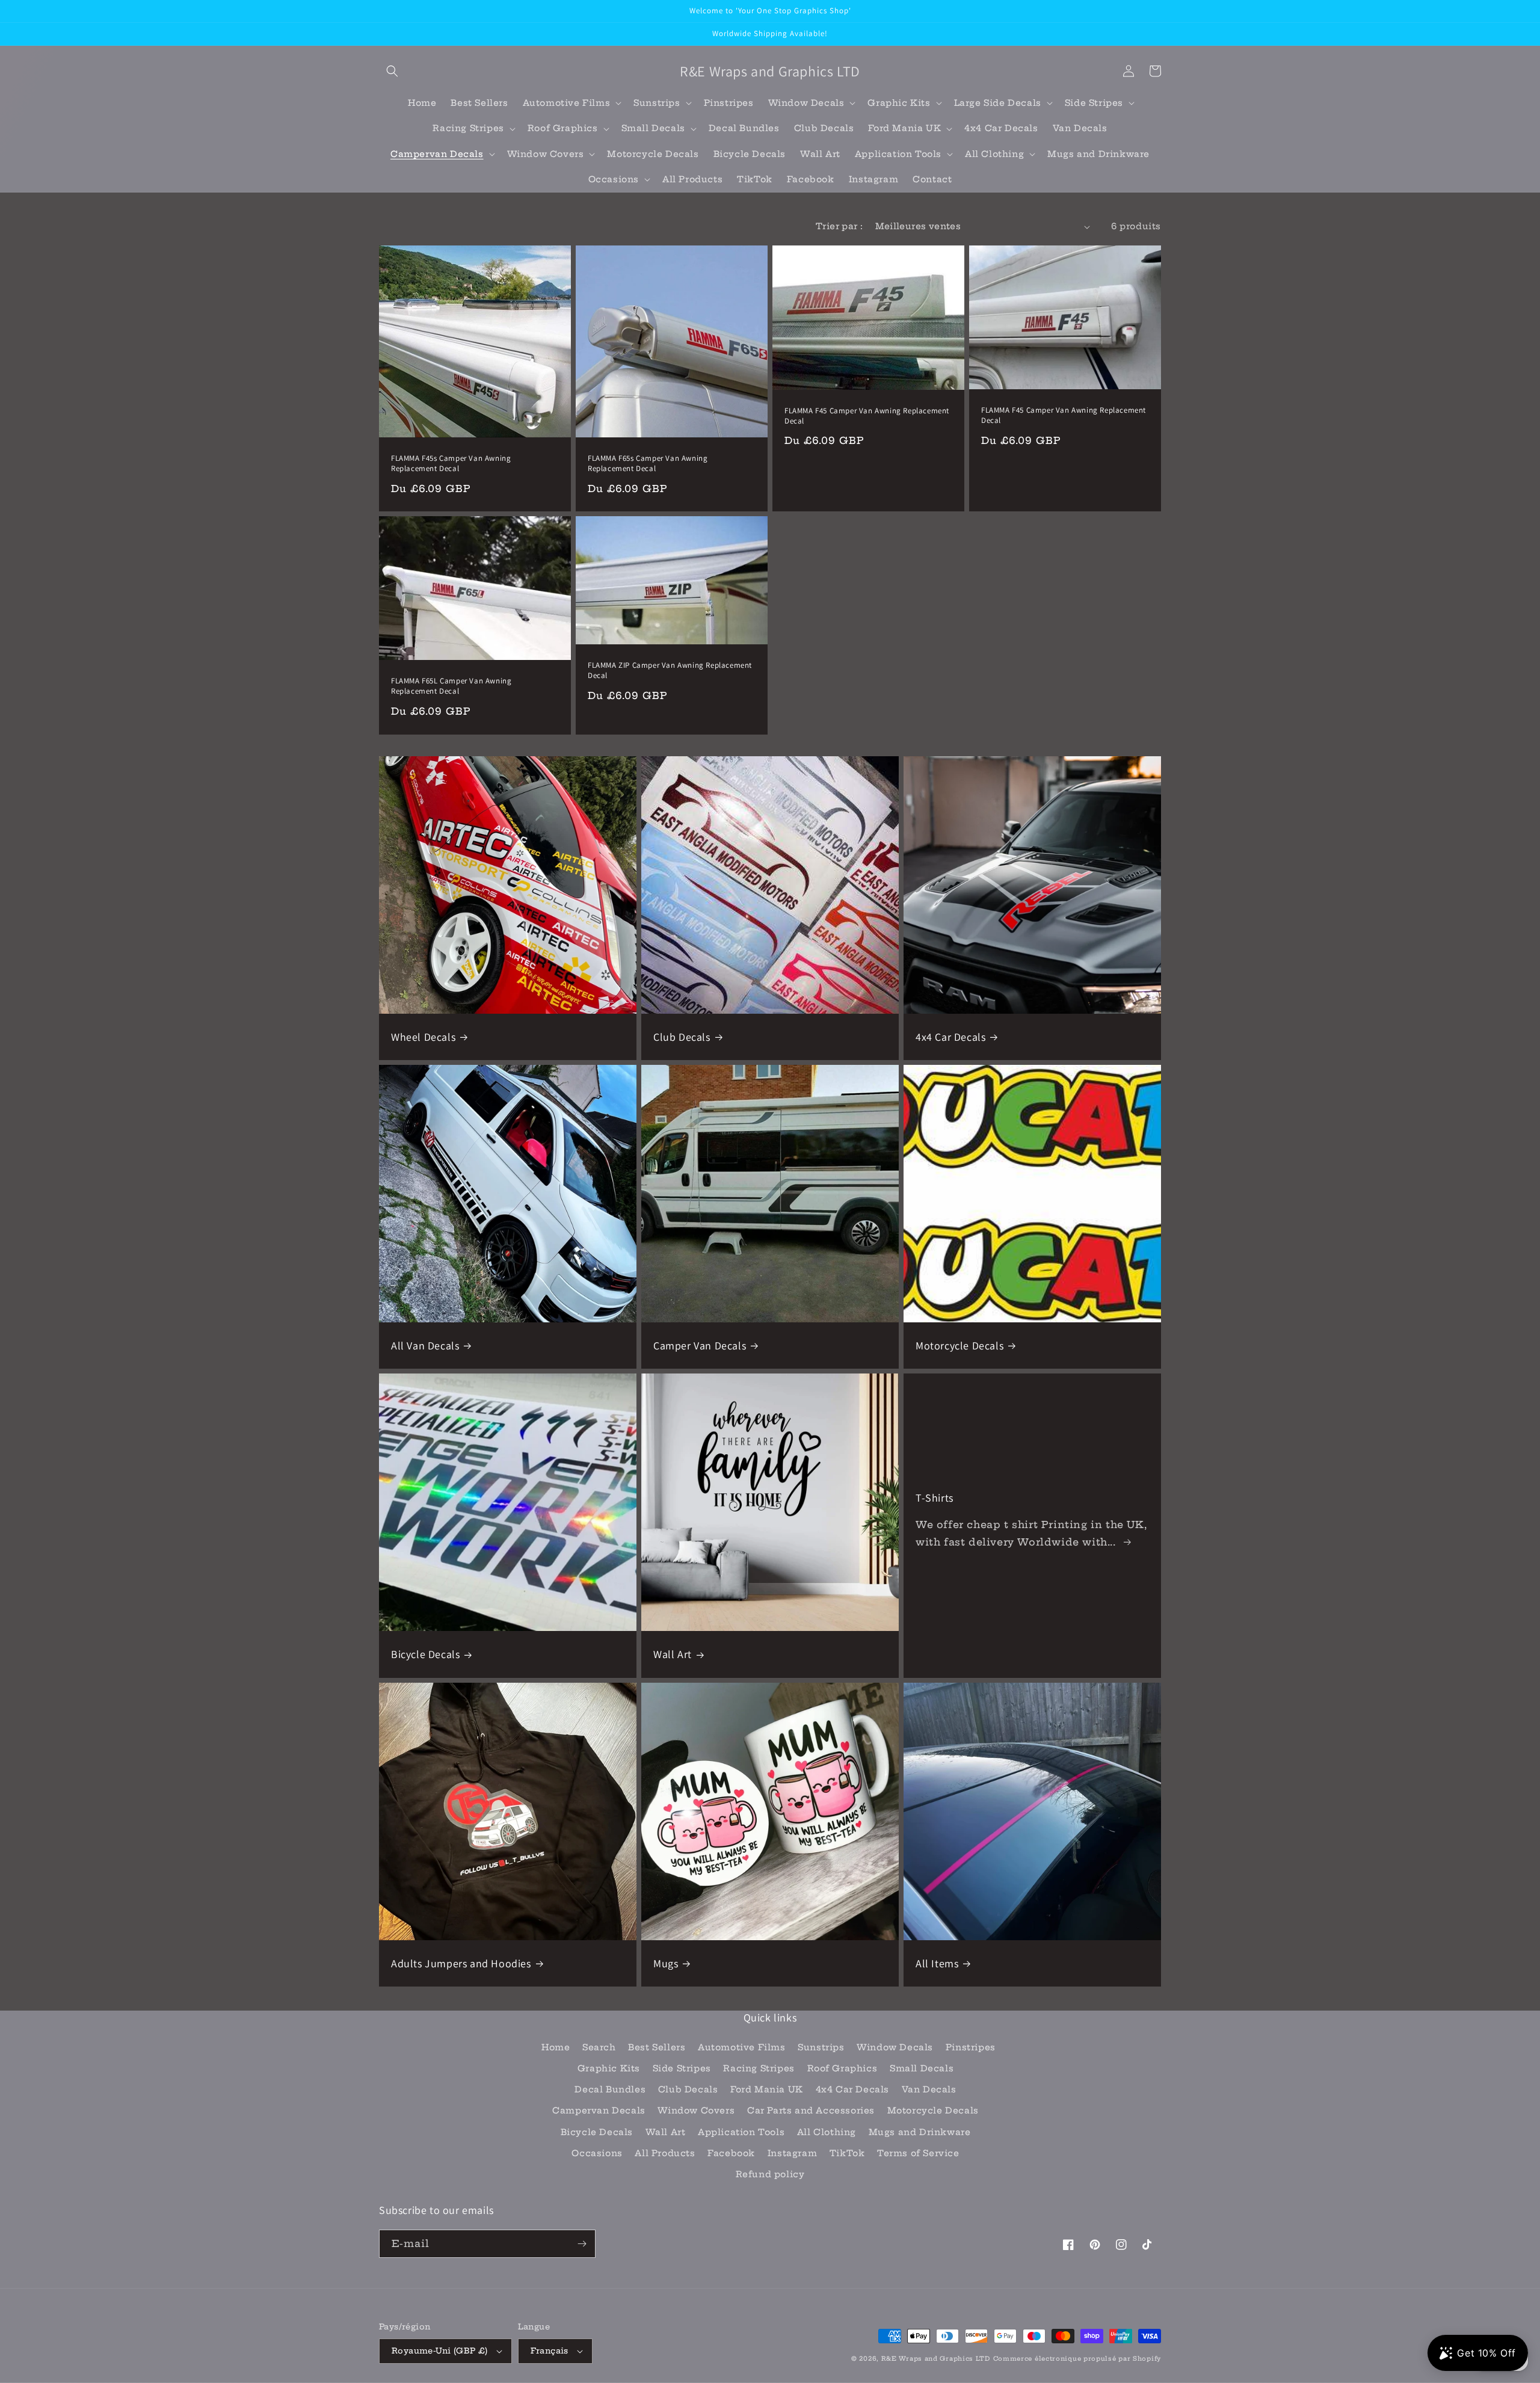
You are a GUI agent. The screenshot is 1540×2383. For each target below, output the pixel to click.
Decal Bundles (610, 2089)
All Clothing (827, 2132)
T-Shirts (935, 1498)
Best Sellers (657, 2047)
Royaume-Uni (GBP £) (440, 2351)
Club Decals (682, 1037)
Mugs (666, 1963)
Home (556, 2047)
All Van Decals (425, 1346)
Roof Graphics (842, 2068)
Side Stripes (682, 2068)
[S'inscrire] (582, 2244)
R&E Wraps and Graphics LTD (936, 2359)
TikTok (847, 2153)
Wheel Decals (423, 1037)
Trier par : (839, 226)
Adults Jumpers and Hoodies (461, 1963)
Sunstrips (821, 2047)
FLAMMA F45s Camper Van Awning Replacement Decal (451, 464)
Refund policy (770, 2174)
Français (550, 2351)
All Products (665, 2153)
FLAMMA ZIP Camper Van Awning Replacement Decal (670, 671)
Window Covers (696, 2110)
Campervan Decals (599, 2110)
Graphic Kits (609, 2068)
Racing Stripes (759, 2068)
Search (599, 2047)
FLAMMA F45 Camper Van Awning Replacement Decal (867, 416)
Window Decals (895, 2047)
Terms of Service (918, 2153)
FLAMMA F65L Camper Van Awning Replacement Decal (451, 686)
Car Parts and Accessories (811, 2110)
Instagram (792, 2153)
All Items (937, 1963)
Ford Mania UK (767, 2089)
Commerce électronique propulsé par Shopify (1077, 2359)
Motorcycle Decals (959, 1346)
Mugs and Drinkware (920, 2132)
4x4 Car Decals (950, 1037)
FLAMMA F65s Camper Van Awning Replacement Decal (648, 464)
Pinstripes (971, 2047)
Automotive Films (742, 2047)
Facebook (731, 2153)
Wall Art (673, 1654)
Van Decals (929, 2089)
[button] (392, 71)
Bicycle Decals (425, 1654)
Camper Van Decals (700, 1346)
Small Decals (922, 2068)
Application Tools (741, 2132)
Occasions (597, 2153)
